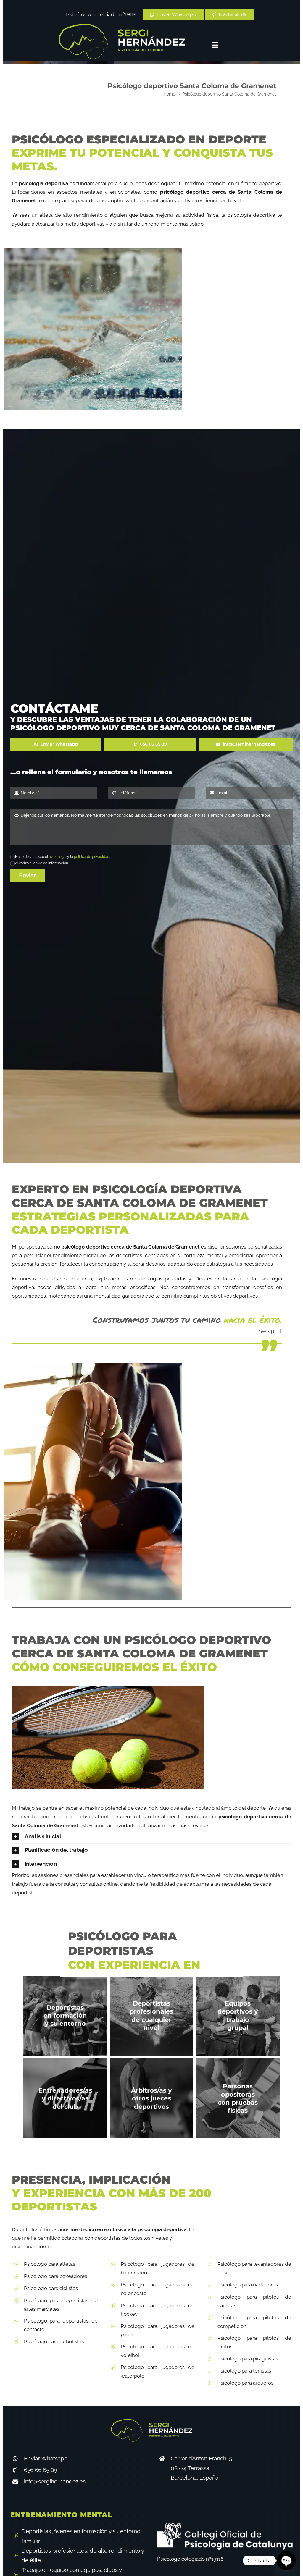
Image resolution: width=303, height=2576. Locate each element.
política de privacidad (92, 857)
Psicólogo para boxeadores (55, 2276)
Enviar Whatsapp (46, 2458)
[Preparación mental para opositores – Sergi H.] (122, 26)
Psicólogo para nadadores (248, 2285)
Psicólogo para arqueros (245, 2383)
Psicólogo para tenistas (244, 2371)
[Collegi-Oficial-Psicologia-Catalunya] (225, 2526)
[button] (151, 1837)
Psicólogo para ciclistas (51, 2288)
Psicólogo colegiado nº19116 (101, 14)
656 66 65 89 (41, 2470)
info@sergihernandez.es (55, 2481)
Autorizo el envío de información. (42, 863)
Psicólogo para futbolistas (54, 2341)
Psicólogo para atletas (50, 2264)
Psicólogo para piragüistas (248, 2359)
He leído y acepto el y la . (62, 857)
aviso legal (58, 857)
